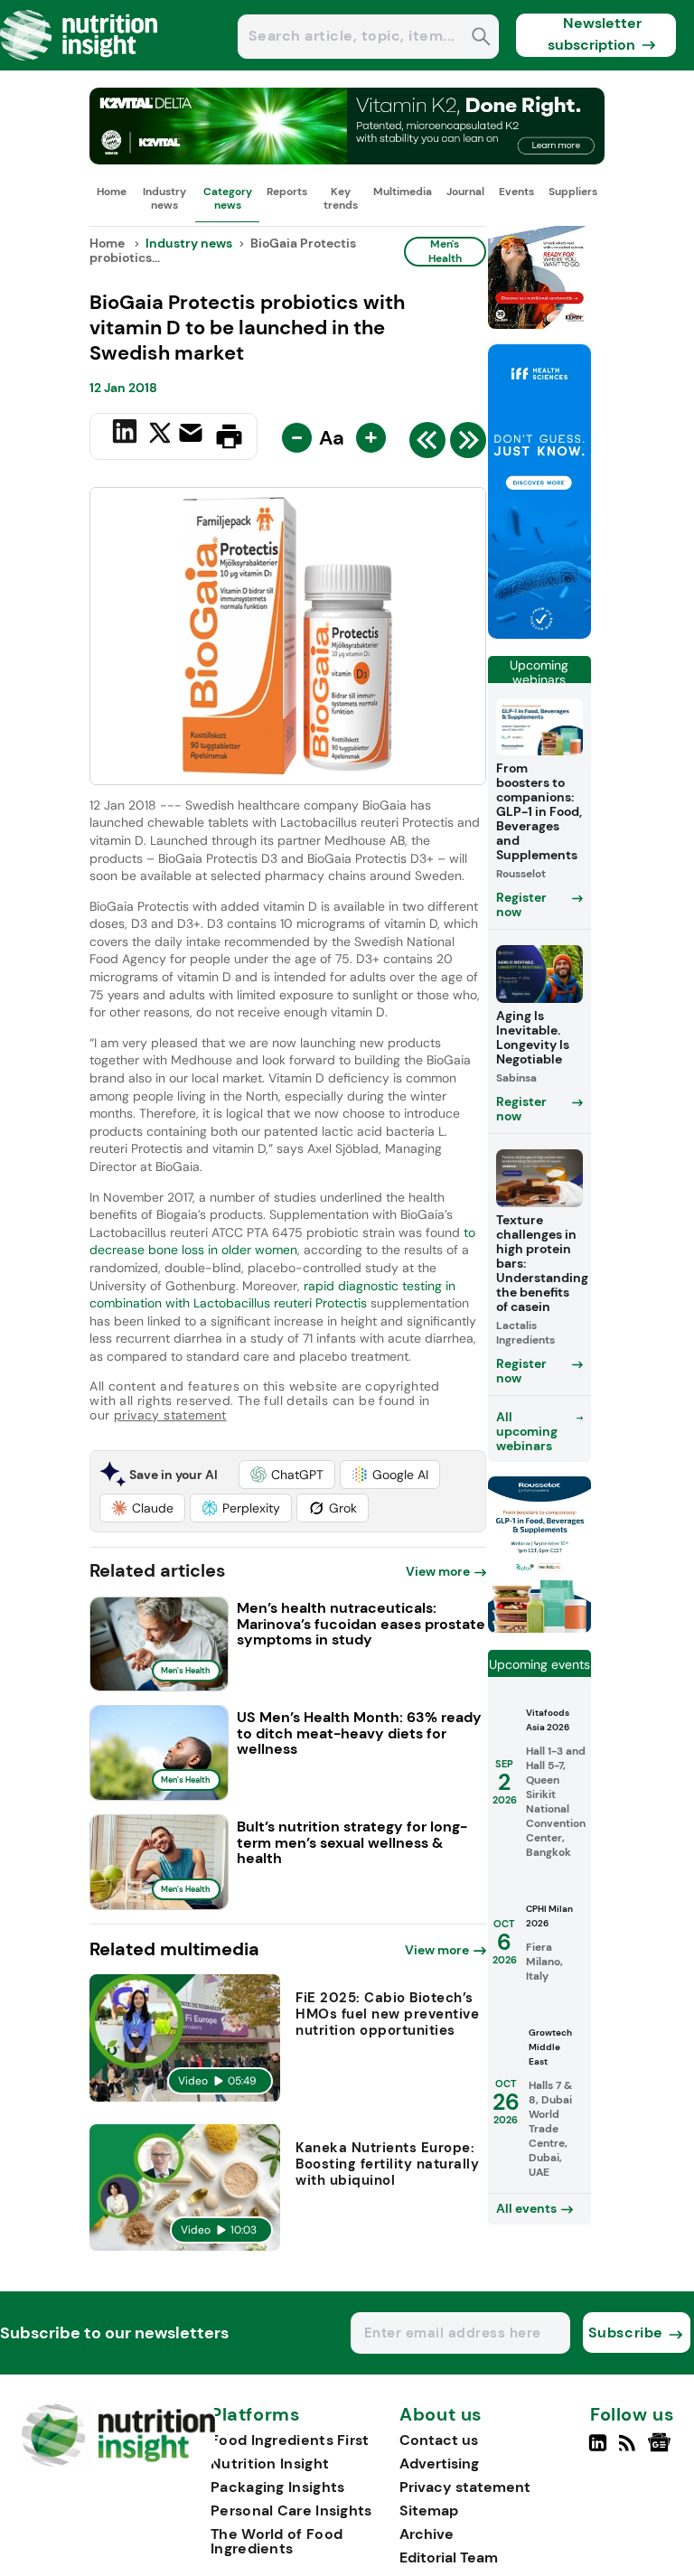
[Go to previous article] (427, 445)
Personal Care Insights (291, 2510)
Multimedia (403, 192)
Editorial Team (449, 2557)
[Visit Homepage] (80, 66)
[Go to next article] (468, 445)
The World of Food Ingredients (277, 2541)
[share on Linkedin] (127, 435)
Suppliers (573, 192)
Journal (465, 192)
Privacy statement (465, 2487)
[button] (287, 1475)
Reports (287, 192)
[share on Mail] (193, 435)
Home (112, 192)
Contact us (439, 2440)
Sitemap (429, 2510)
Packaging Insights (277, 2487)
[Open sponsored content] (347, 159)
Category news (228, 198)
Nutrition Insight (270, 2464)
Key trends (341, 198)
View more (438, 1571)
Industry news (164, 198)
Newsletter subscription (595, 34)
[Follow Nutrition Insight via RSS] (629, 2450)
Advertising (439, 2464)
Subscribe (626, 2332)
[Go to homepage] (118, 2462)
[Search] (481, 38)
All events (526, 2208)
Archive (427, 2534)
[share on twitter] (160, 436)
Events (516, 192)
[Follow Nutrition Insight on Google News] (662, 2450)
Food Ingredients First (290, 2440)
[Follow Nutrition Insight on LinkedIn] (598, 2450)
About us (441, 2415)
